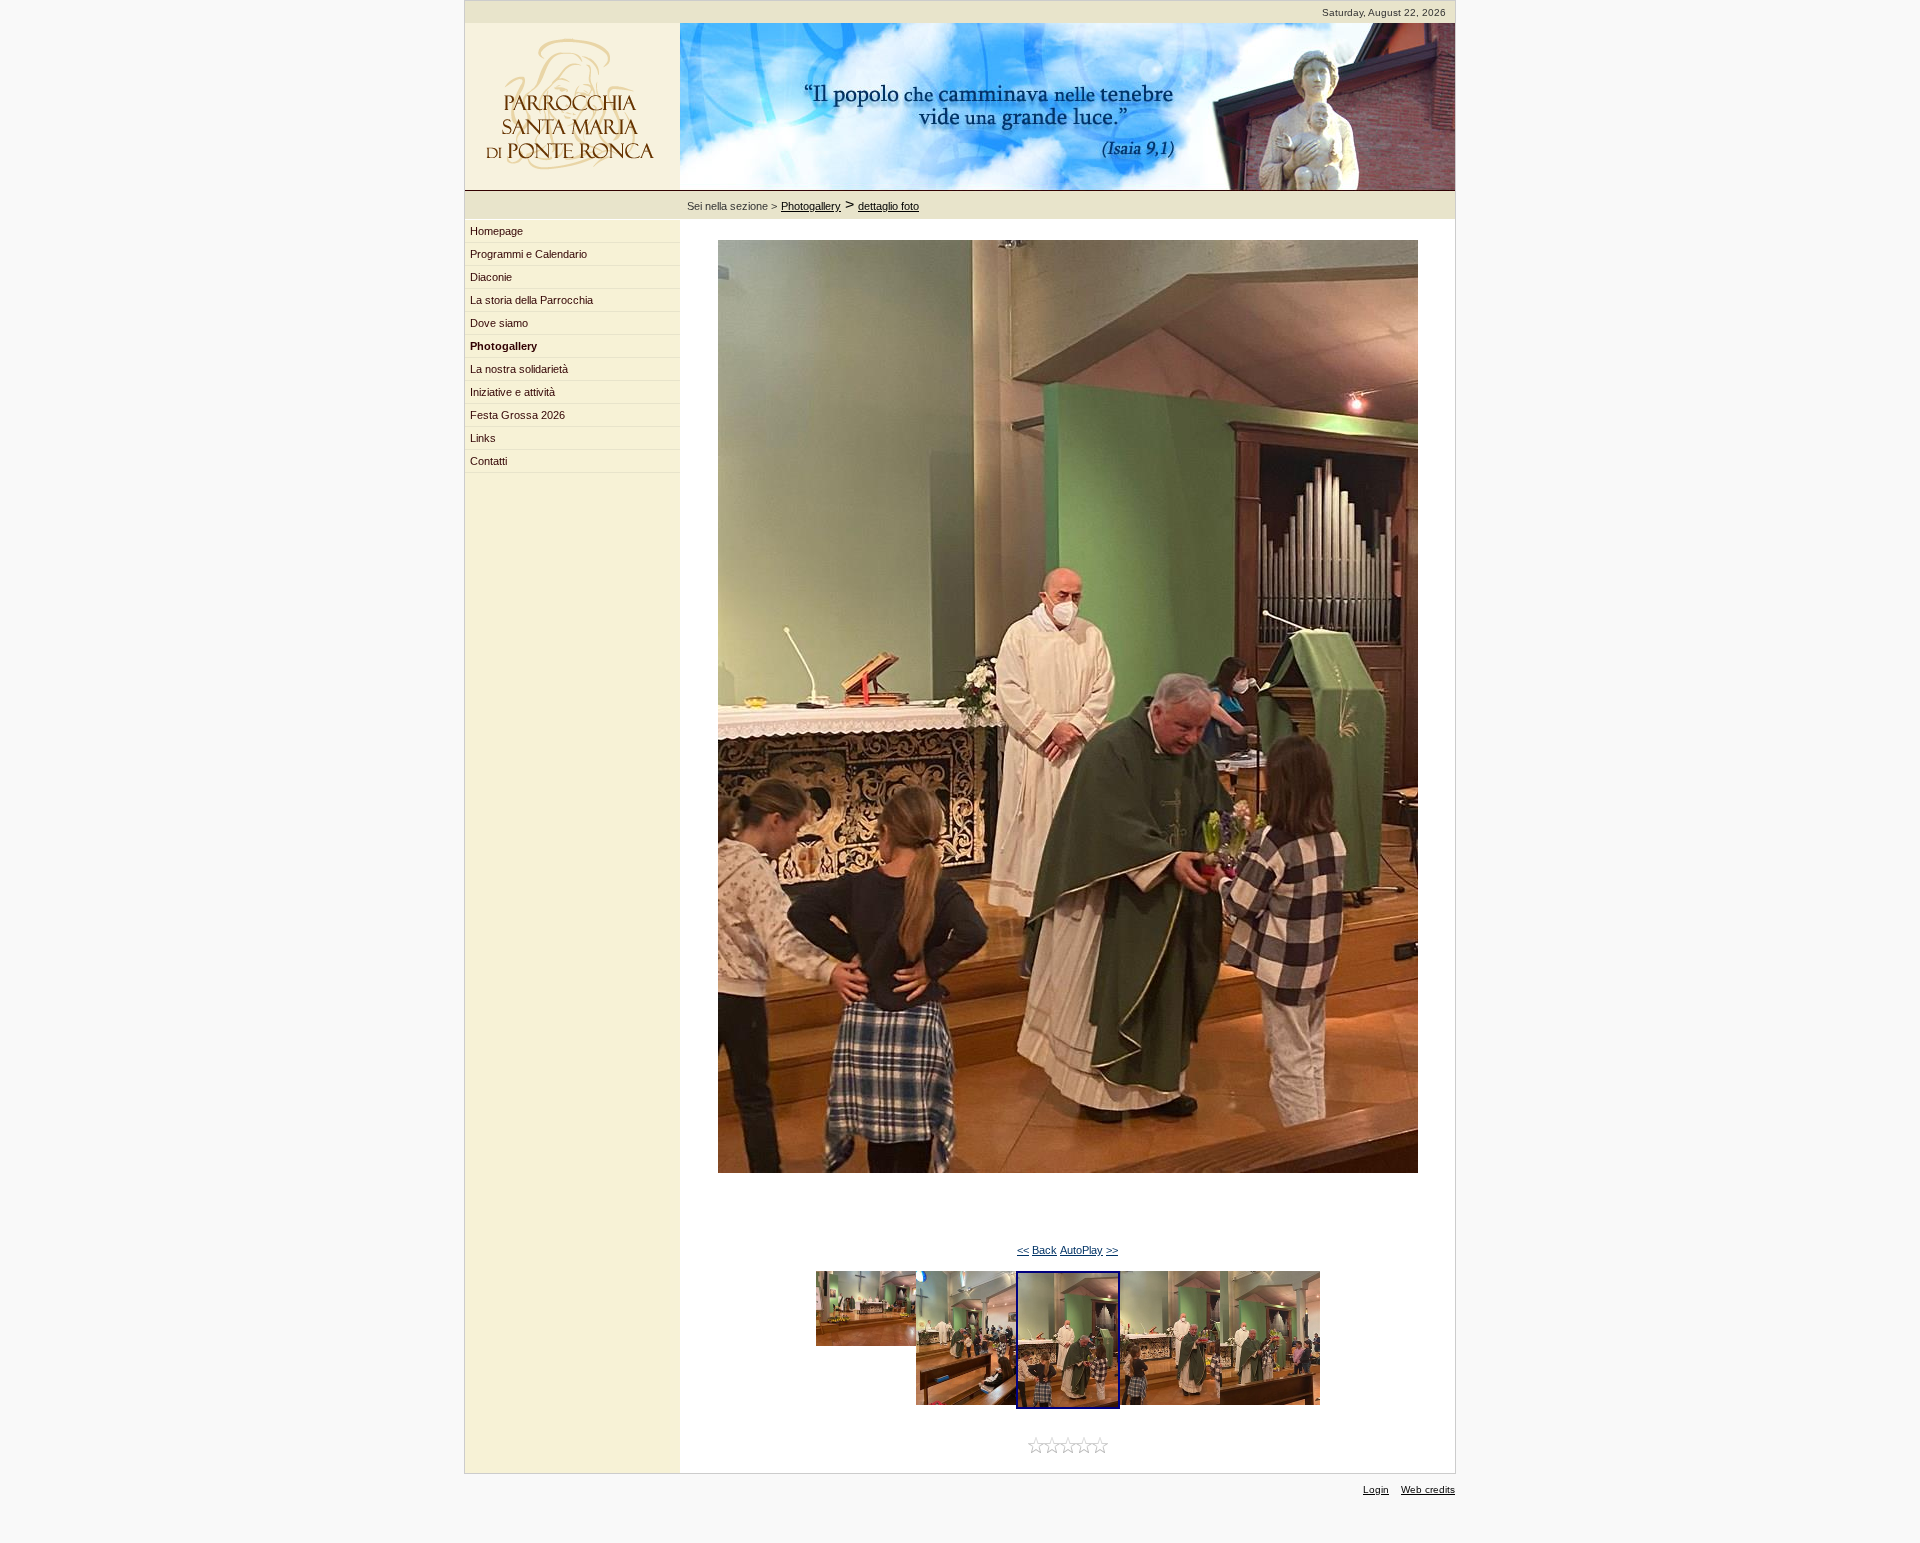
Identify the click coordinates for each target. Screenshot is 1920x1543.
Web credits (1428, 1489)
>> (1112, 1250)
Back (1044, 1250)
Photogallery (811, 206)
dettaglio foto (888, 206)
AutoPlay (1081, 1250)
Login (1376, 1489)
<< (1023, 1250)
